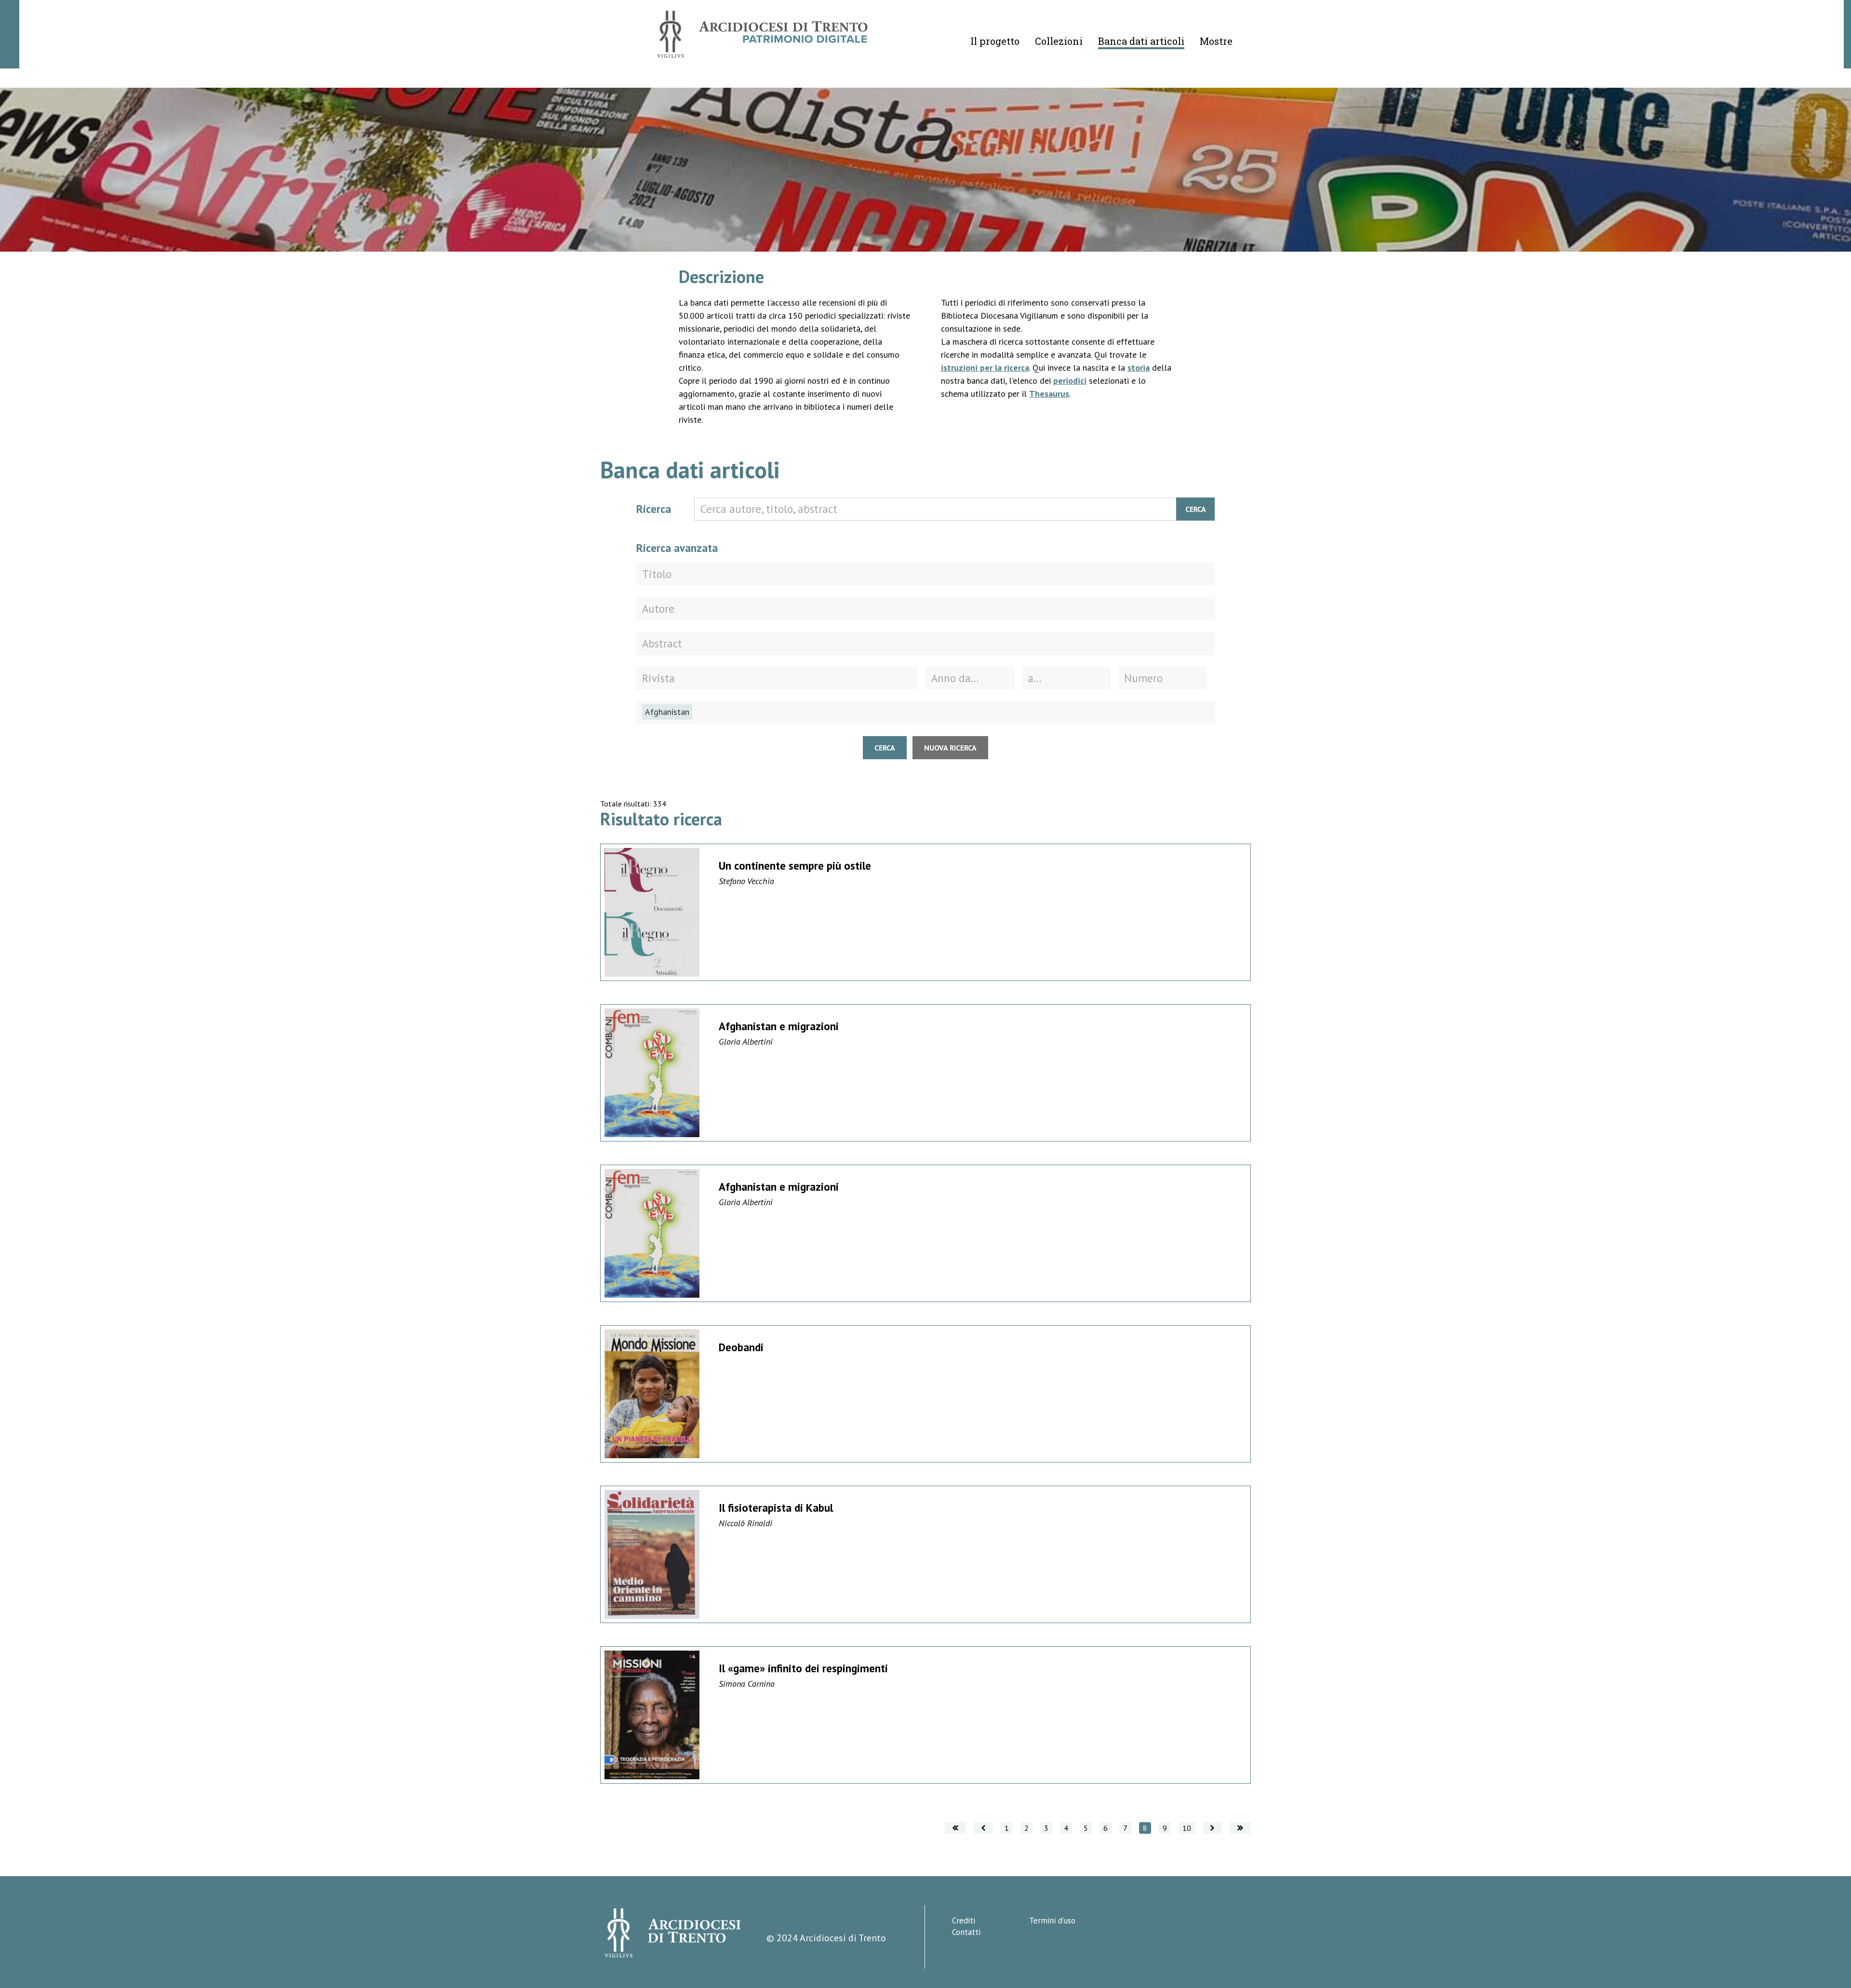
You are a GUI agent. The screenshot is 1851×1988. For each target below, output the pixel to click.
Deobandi (741, 1347)
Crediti (964, 1921)
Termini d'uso (1052, 1921)
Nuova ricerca (950, 748)
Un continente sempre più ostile (795, 866)
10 (1187, 1828)
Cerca (1196, 509)
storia (1139, 368)
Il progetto (995, 41)
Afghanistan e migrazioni (779, 1026)
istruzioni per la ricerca (985, 368)
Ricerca (654, 509)
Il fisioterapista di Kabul (776, 1508)
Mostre (1216, 41)
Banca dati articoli (1141, 41)
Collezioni (1059, 41)
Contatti (966, 1932)
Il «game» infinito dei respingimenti (803, 1668)
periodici (1070, 381)
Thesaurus (1049, 394)
